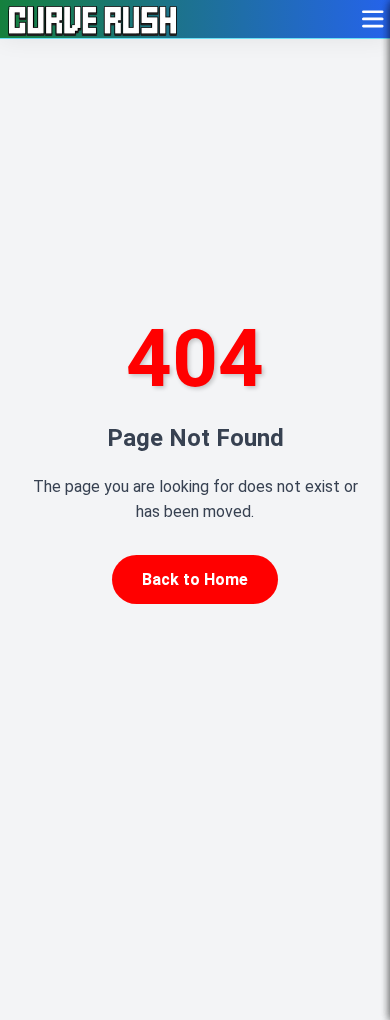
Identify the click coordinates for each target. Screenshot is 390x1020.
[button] (374, 19)
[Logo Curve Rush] (92, 19)
